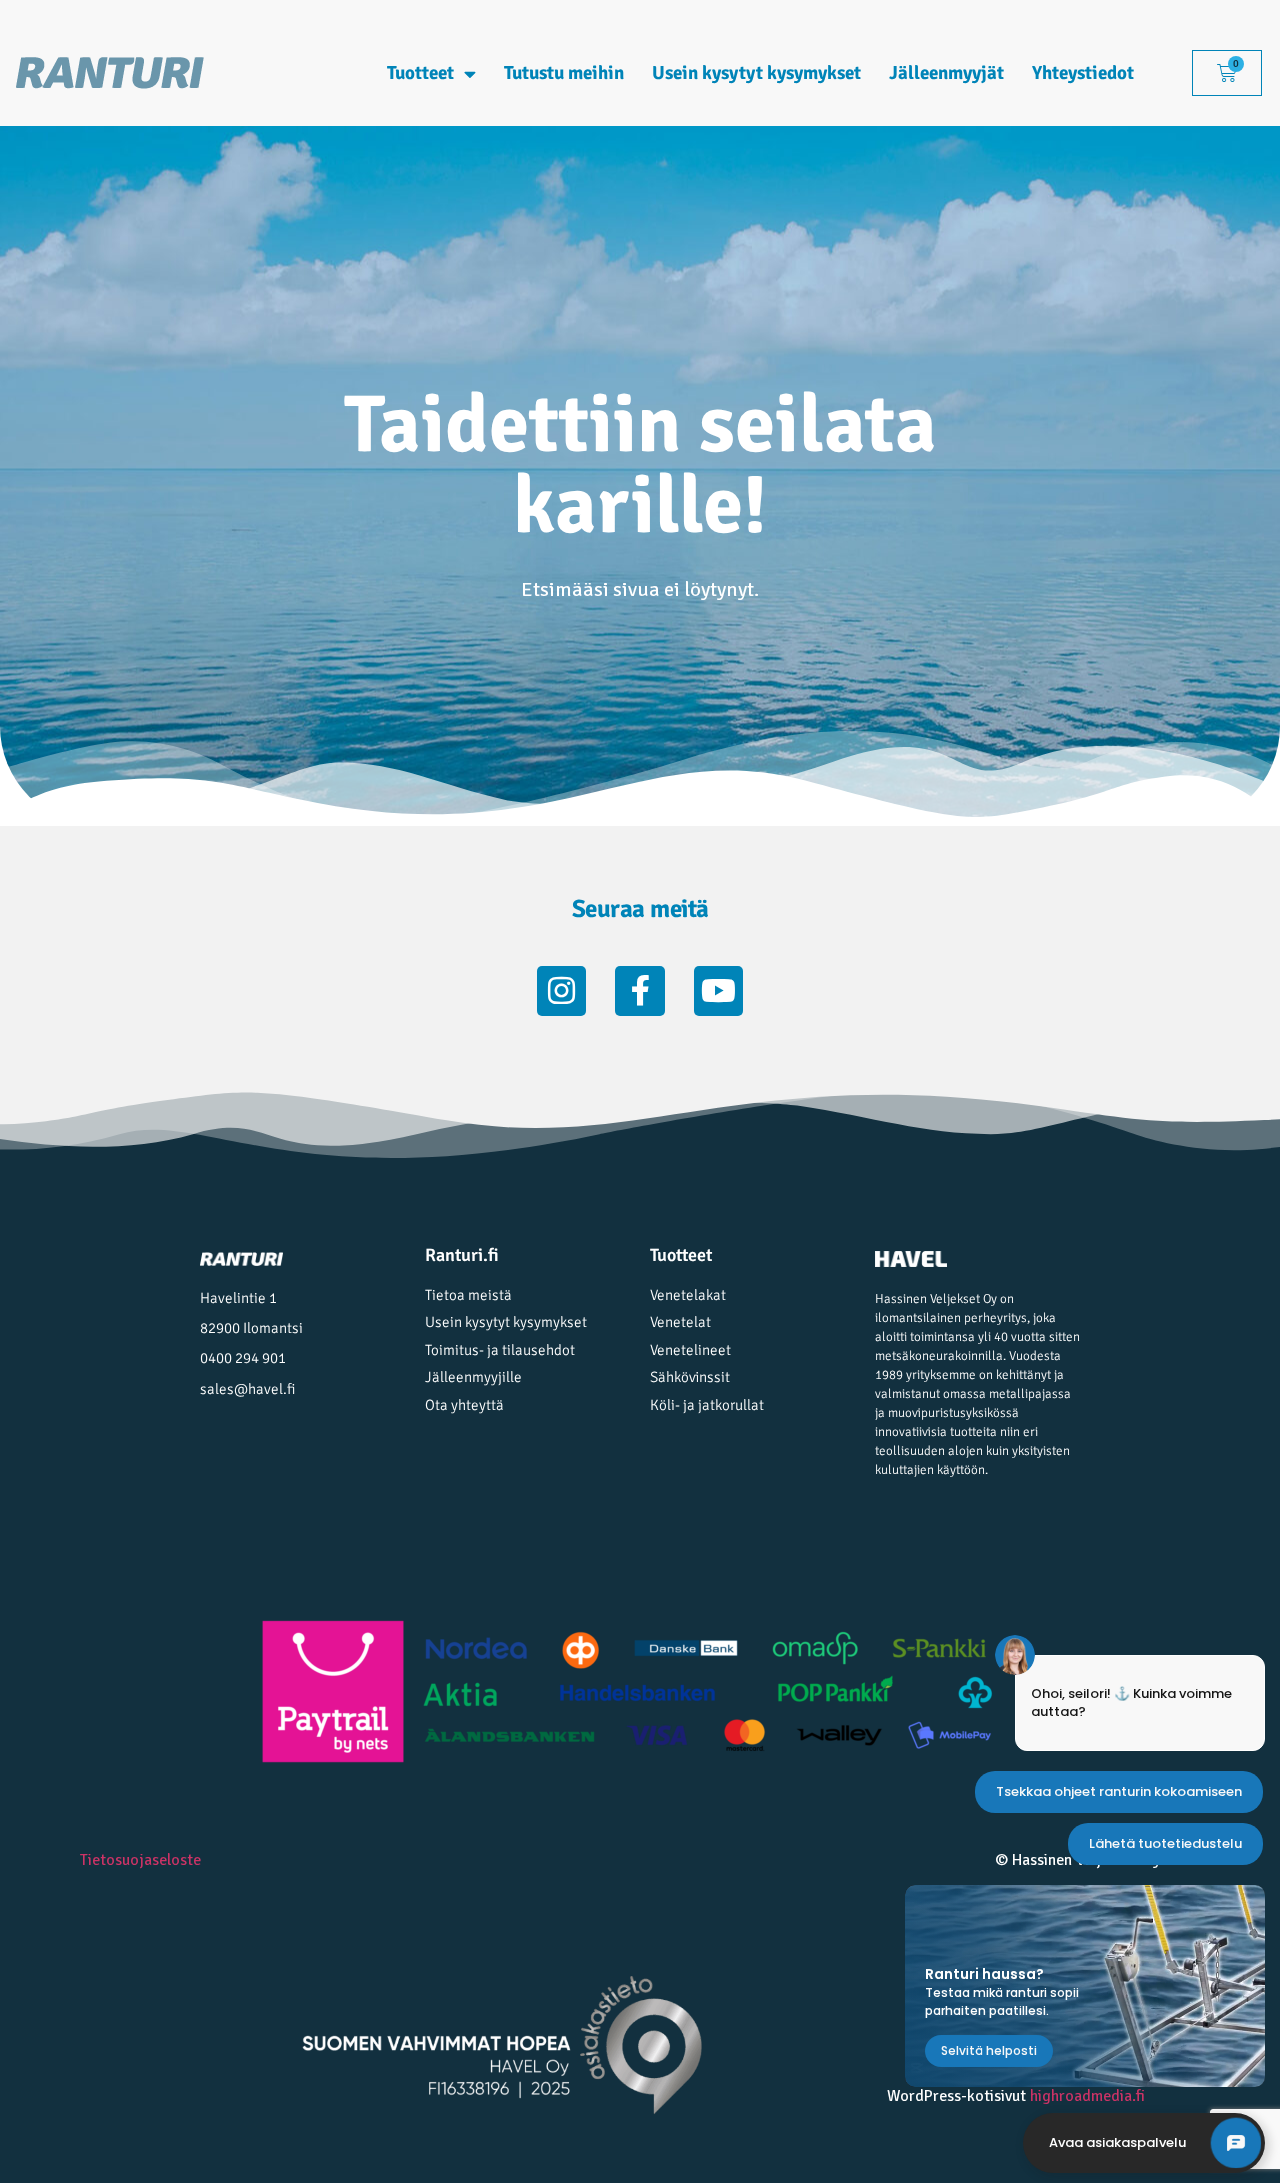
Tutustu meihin (564, 73)
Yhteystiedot (1083, 73)
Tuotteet (420, 73)
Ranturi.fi (462, 1255)
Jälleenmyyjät (946, 73)
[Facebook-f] (640, 991)
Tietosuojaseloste (140, 1860)
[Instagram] (562, 991)
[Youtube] (719, 991)
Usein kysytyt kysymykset (756, 73)
